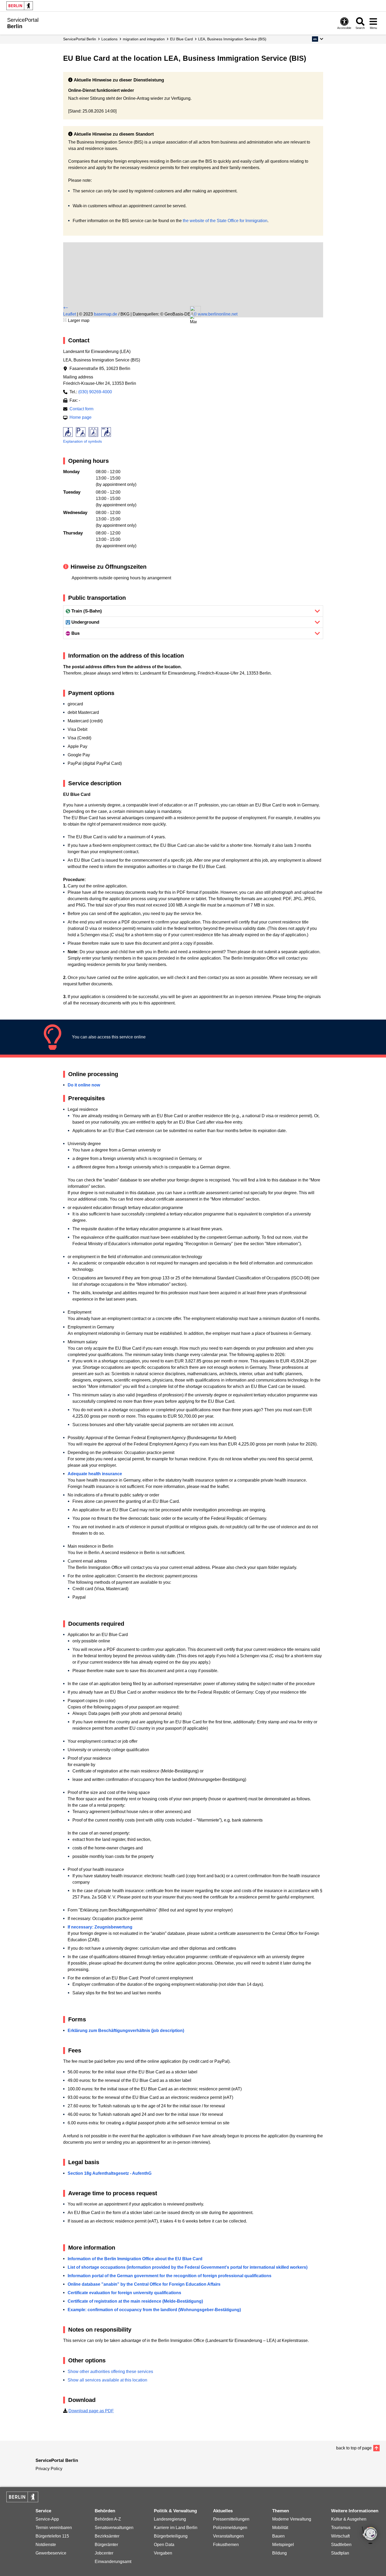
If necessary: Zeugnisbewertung (100, 1927)
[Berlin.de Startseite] (20, 6)
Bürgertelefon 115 (52, 2536)
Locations (109, 39)
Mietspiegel (283, 2545)
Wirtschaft (340, 2536)
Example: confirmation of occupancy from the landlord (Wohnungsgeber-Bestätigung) (154, 2310)
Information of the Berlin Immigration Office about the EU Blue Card (135, 2259)
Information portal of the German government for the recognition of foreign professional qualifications (170, 2276)
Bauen (278, 2536)
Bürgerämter (106, 2545)
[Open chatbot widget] (370, 2536)
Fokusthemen (226, 2545)
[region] (193, 263)
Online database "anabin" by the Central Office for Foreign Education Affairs (144, 2284)
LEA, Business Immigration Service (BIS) (232, 39)
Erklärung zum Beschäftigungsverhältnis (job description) (126, 2031)
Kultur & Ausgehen (349, 2519)
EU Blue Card (181, 39)
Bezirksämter (107, 2536)
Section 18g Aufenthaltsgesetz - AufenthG (110, 2173)
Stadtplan (340, 2553)
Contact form (81, 409)
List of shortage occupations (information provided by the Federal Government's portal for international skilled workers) (188, 2267)
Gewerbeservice (51, 2553)
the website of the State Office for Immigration (225, 221)
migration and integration (144, 39)
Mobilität (280, 2528)
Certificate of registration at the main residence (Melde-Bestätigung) (135, 2301)
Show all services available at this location (107, 2380)
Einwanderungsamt (113, 2562)
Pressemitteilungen (231, 2519)
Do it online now (84, 1085)
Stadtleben (341, 2545)
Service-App (47, 2519)
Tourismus (341, 2528)
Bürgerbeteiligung (171, 2536)
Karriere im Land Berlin (176, 2528)
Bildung (279, 2553)
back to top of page (354, 2448)
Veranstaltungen (228, 2536)
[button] (317, 39)
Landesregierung (170, 2519)
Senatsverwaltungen (114, 2528)
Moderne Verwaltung (292, 2519)
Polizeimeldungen (230, 2528)
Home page (81, 417)
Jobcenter (104, 2553)
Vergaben (163, 2553)
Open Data (164, 2545)
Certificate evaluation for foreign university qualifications (124, 2293)
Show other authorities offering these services (110, 2372)
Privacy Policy (49, 2469)
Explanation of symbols (83, 441)
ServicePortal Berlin (80, 39)
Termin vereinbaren (54, 2528)
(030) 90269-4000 (95, 392)
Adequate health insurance (95, 1474)
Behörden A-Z (108, 2519)
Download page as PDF (91, 2411)
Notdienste (46, 2545)
